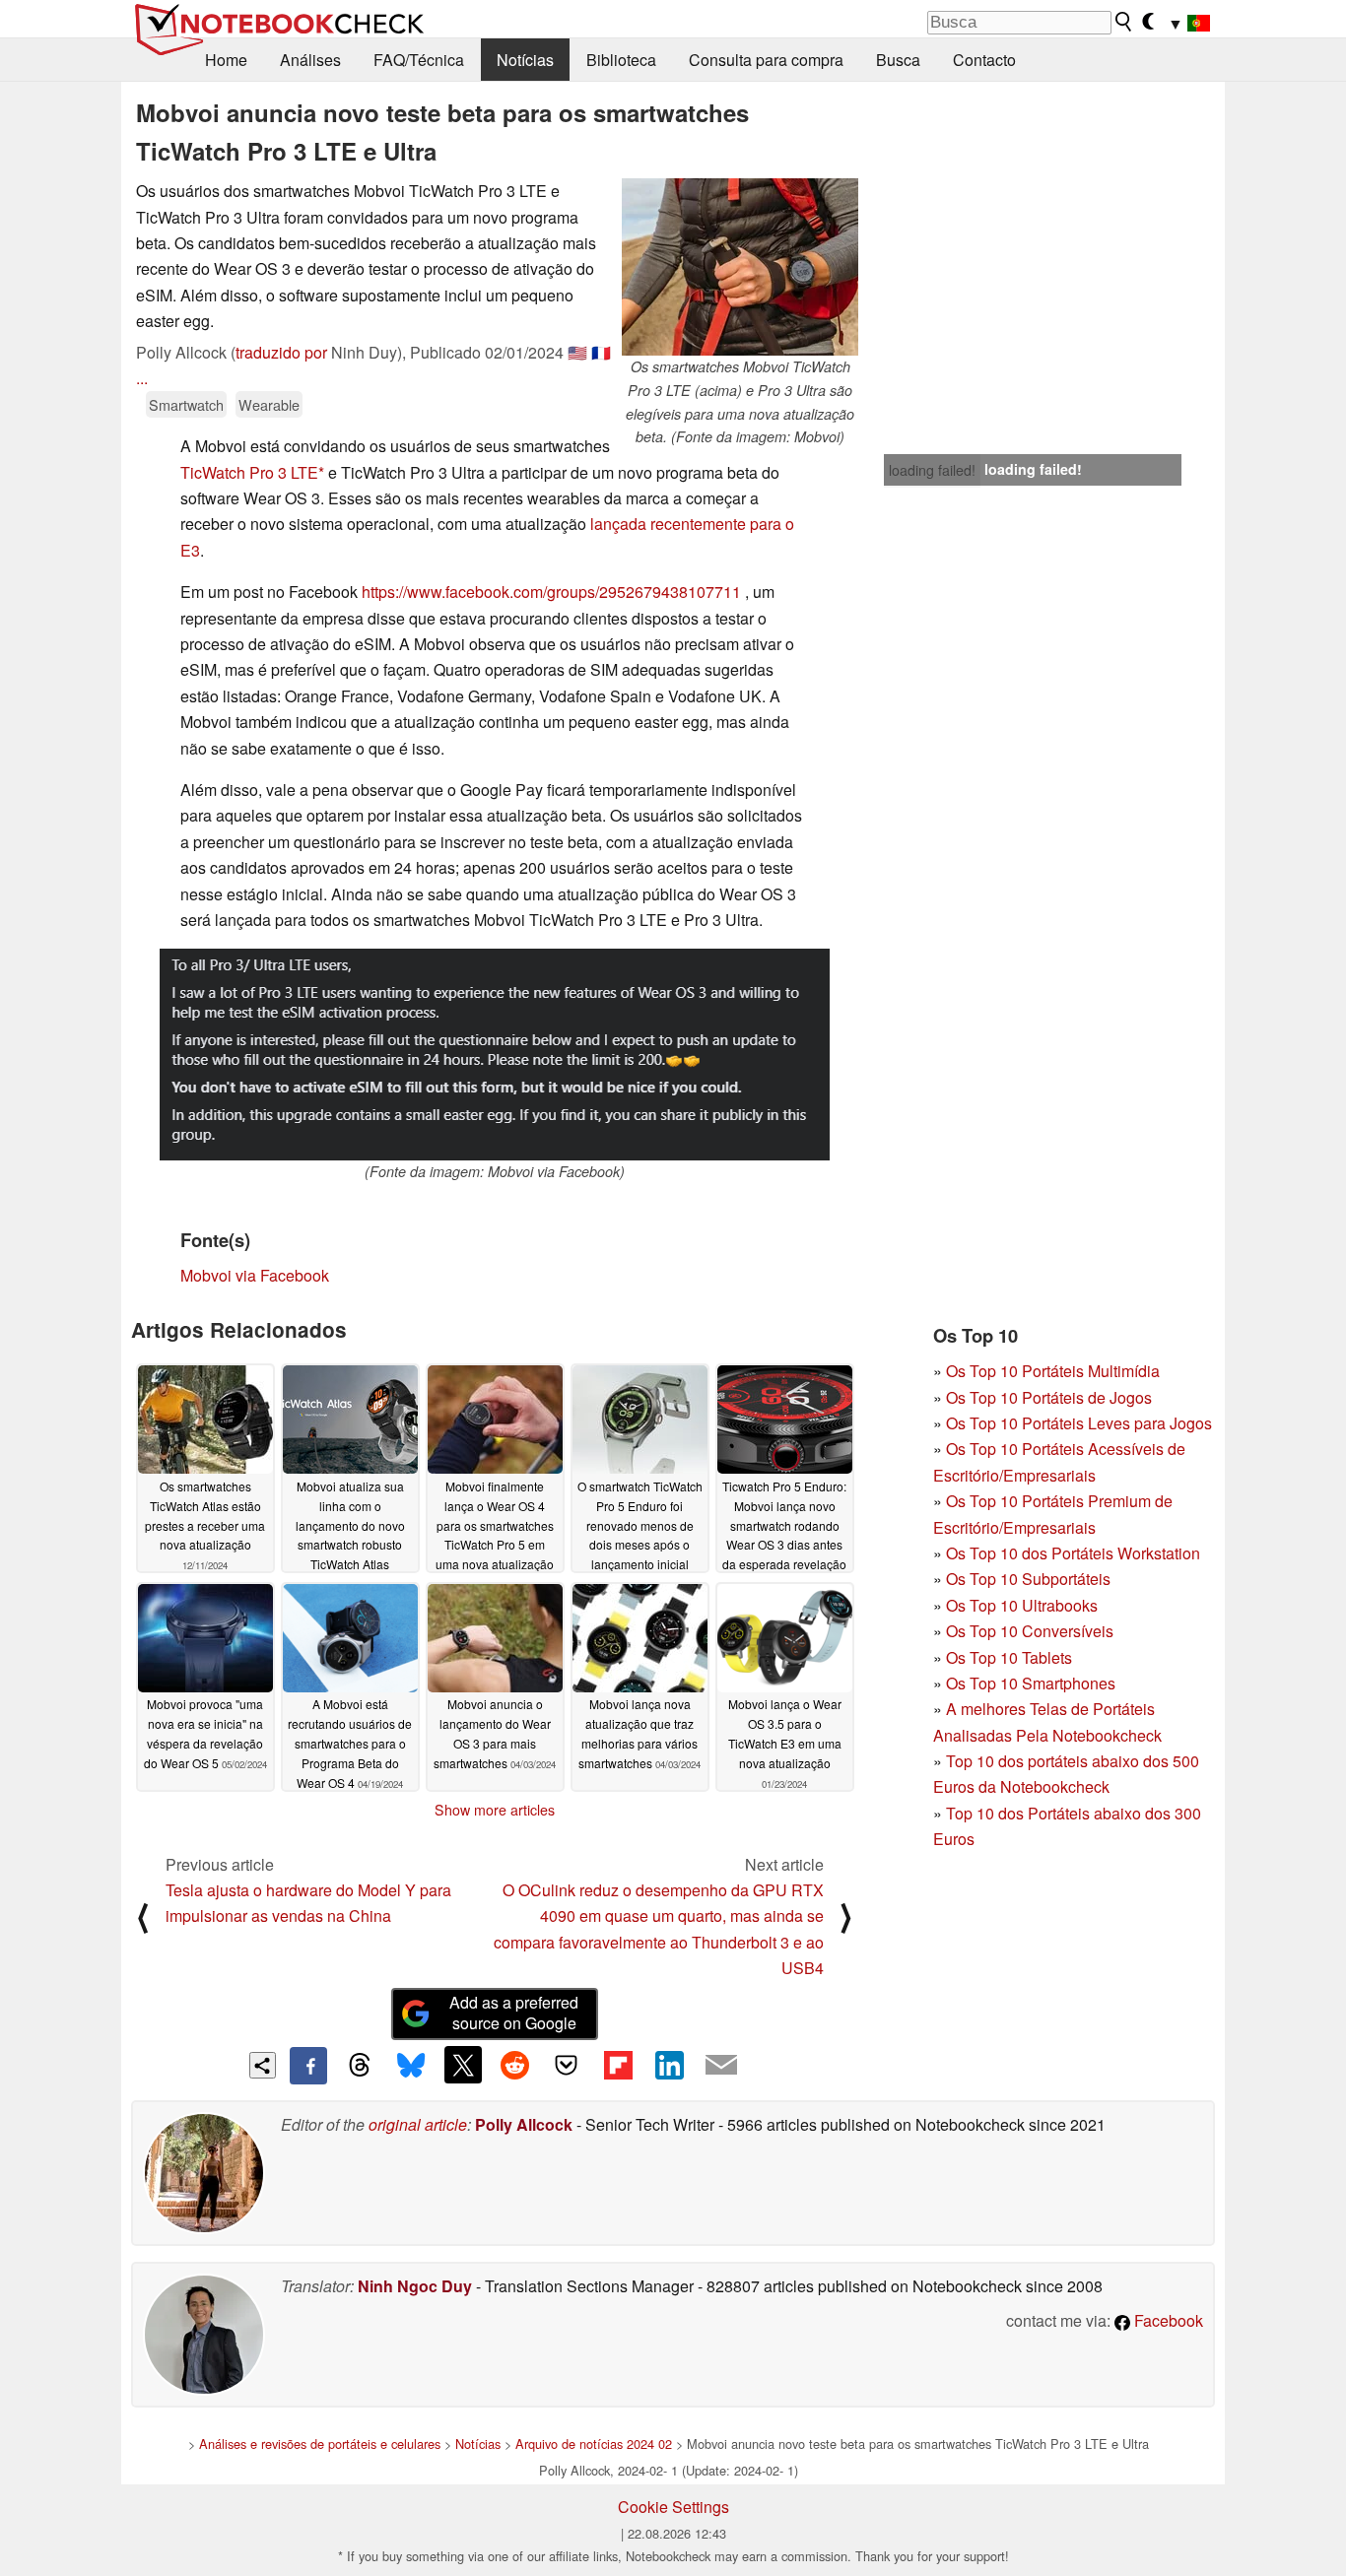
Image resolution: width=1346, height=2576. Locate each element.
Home (226, 60)
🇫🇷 (601, 352)
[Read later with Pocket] (567, 2065)
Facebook (1167, 2320)
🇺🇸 (577, 352)
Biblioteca (621, 60)
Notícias (525, 60)
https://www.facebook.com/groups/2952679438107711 (551, 592)
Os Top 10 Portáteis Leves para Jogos (1079, 1423)
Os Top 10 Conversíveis (1030, 1631)
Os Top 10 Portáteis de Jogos (1049, 1397)
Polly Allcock (524, 2124)
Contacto (984, 60)
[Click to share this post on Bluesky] (411, 2066)
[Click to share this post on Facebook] (308, 2066)
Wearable (269, 404)
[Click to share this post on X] (463, 2065)
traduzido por (281, 352)
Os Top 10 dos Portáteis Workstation (1073, 1553)
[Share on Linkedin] (669, 2065)
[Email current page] (721, 2066)
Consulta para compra (766, 60)
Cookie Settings (673, 2507)
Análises (310, 60)
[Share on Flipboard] (618, 2065)
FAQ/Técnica (419, 60)
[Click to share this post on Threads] (360, 2066)
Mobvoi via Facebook (255, 1275)
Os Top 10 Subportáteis (1028, 1579)
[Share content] (263, 2065)
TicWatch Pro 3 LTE (249, 472)
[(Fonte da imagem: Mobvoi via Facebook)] (495, 1055)
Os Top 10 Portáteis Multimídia (1053, 1371)
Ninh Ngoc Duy (415, 2286)
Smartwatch (186, 404)
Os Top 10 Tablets (1009, 1657)
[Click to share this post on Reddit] (514, 2065)
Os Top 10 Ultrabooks (1022, 1605)
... (142, 378)
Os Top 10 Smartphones (1031, 1683)
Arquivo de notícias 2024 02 (594, 2444)
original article (418, 2124)
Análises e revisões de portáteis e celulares (320, 2444)
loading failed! (932, 470)
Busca (898, 60)
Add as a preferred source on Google (514, 2013)
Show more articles (495, 1810)
